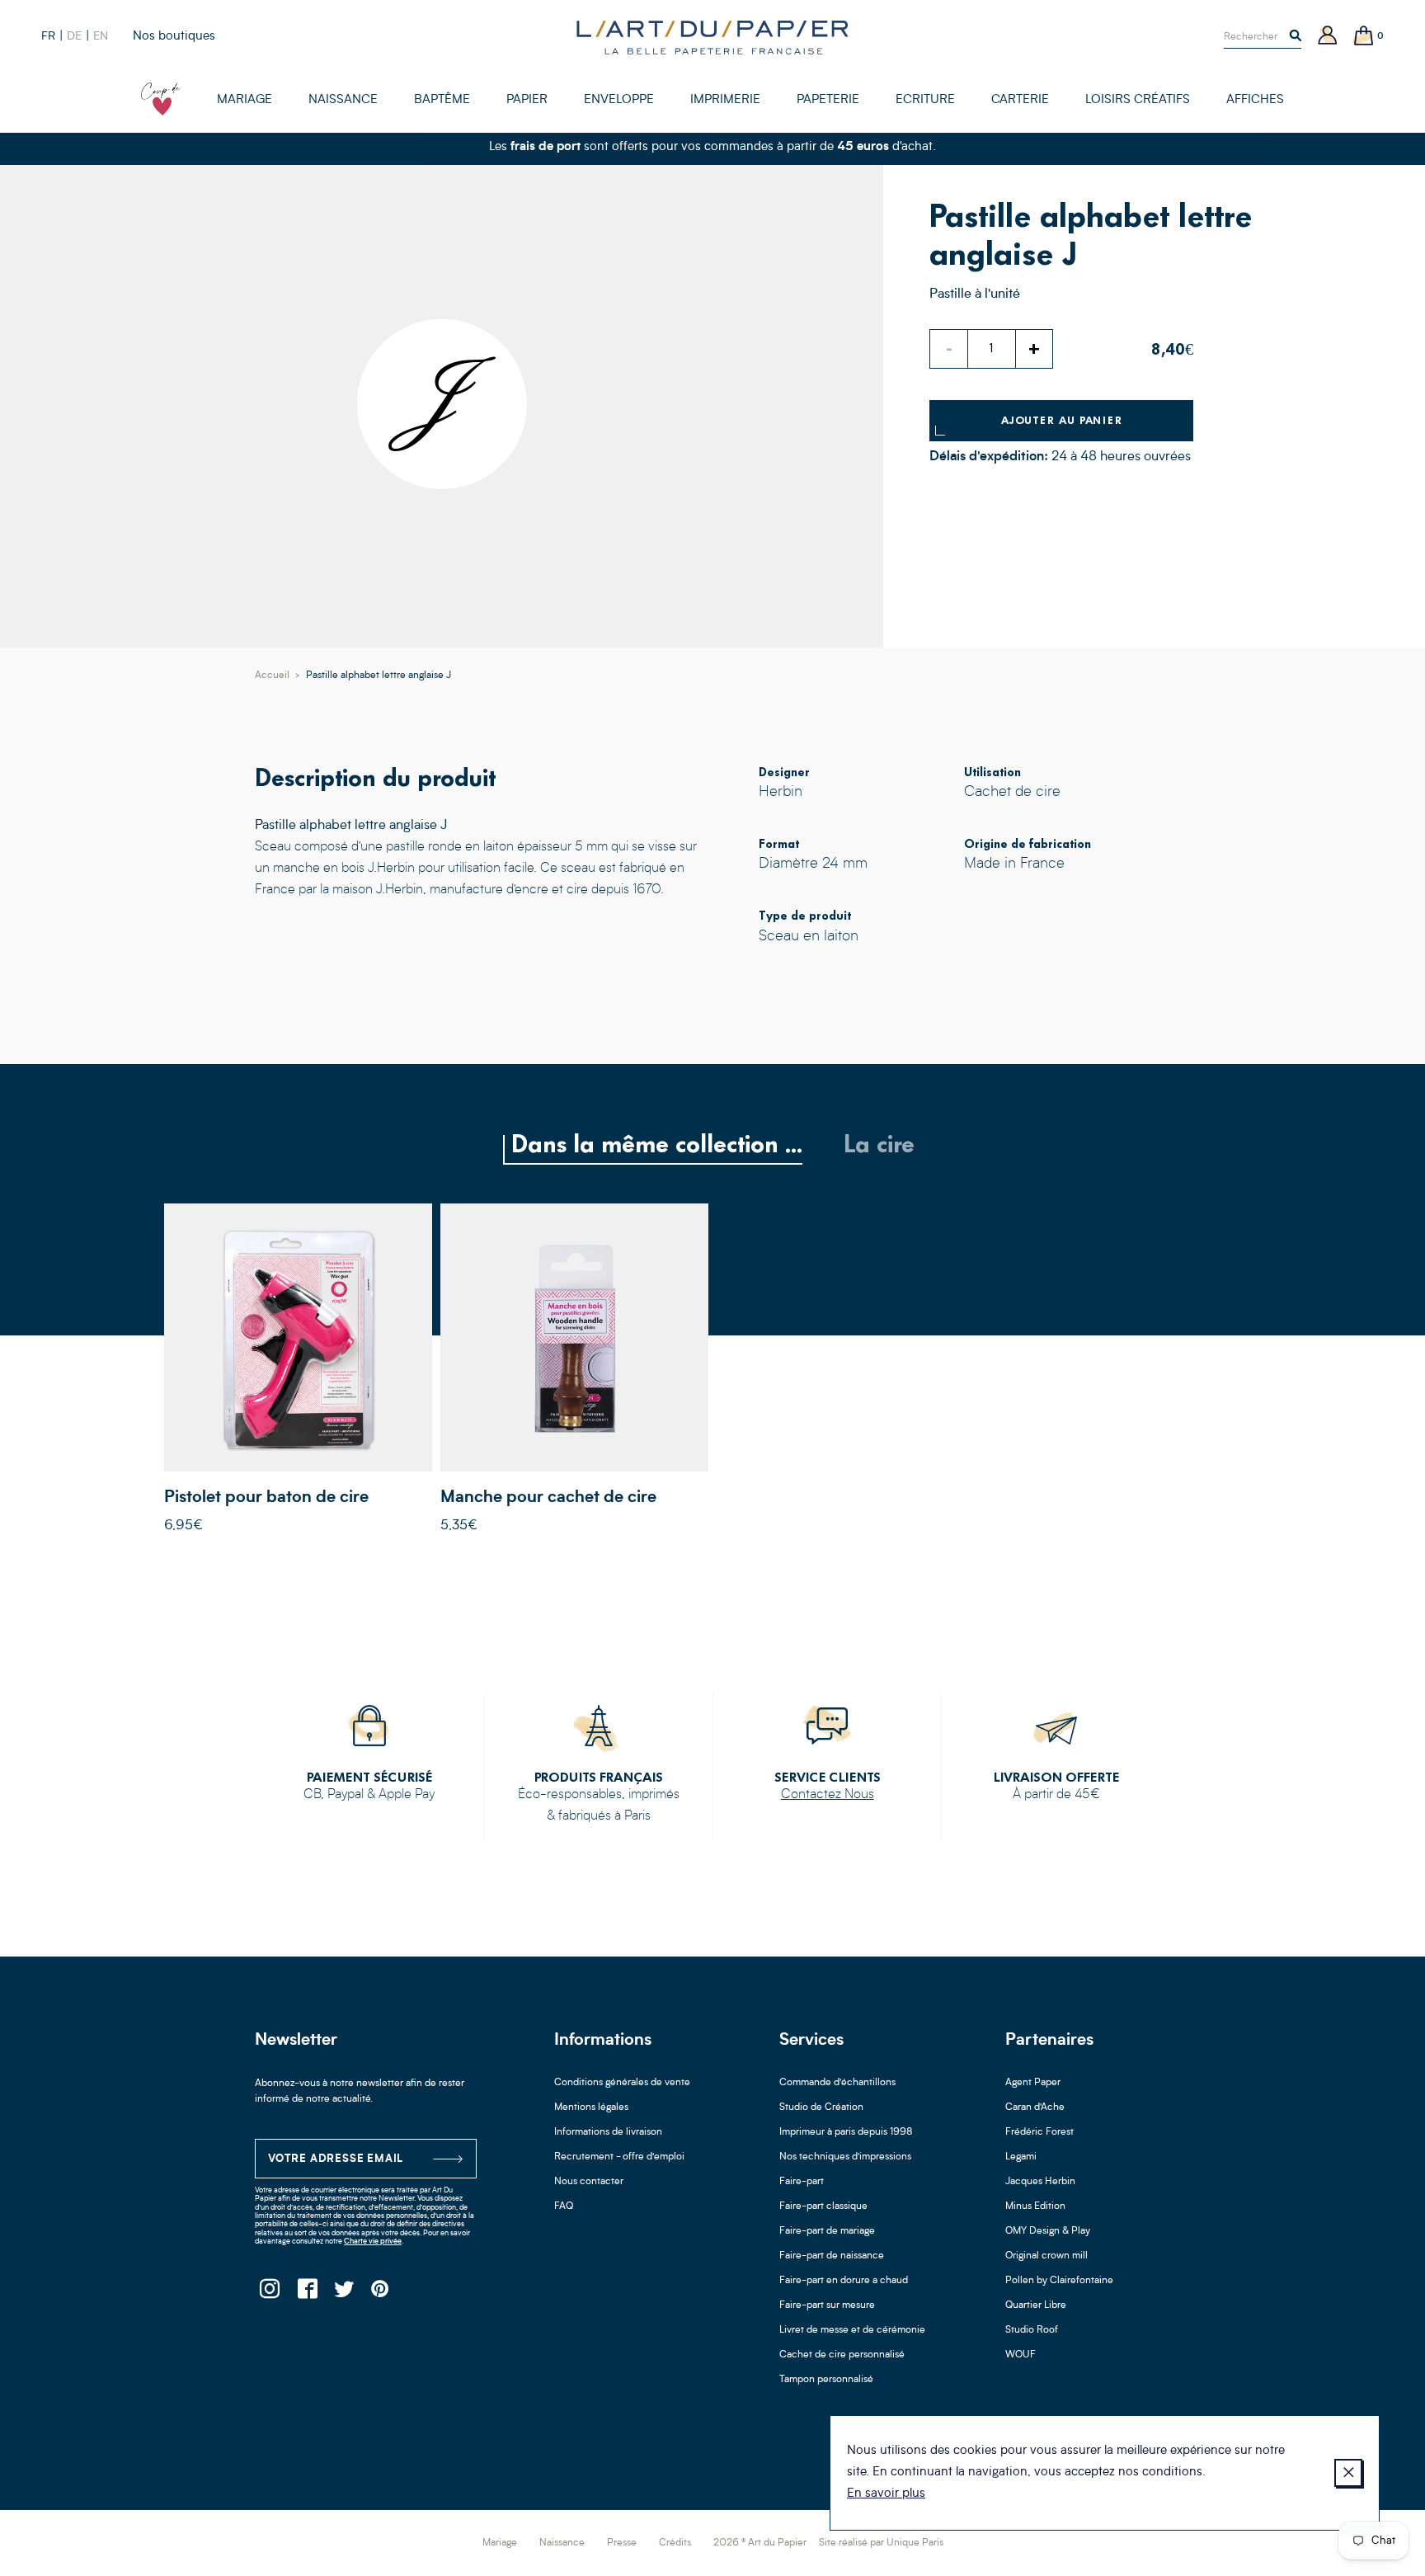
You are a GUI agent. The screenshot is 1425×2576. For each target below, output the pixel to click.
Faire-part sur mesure (827, 2305)
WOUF (1021, 2355)
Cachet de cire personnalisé (842, 2355)
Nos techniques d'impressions (845, 2157)
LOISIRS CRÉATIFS (1138, 100)
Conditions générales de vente (622, 2083)
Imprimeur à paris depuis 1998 (846, 2132)
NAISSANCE (343, 100)
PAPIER (527, 100)
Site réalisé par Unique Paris (881, 2543)
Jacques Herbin (1040, 2182)
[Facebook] (306, 2293)
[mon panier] (1364, 37)
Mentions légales (591, 2107)
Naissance (562, 2543)
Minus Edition (1035, 2206)
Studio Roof (1032, 2330)
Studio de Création (821, 2107)
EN (101, 36)
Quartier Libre (1036, 2305)
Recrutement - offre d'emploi (619, 2157)
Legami (1021, 2157)
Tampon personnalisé (826, 2380)
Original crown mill (1046, 2256)
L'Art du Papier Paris (712, 37)
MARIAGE (245, 100)
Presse (622, 2543)
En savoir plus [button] (886, 2494)
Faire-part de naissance (832, 2256)
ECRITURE (925, 100)
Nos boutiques (174, 37)
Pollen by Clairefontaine (1059, 2281)
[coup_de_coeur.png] (161, 99)
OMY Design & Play (1048, 2231)
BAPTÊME (442, 100)
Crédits (675, 2543)
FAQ (564, 2206)
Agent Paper (1033, 2083)
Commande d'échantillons (837, 2083)
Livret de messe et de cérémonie (852, 2330)
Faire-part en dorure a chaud (844, 2281)
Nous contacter (589, 2182)
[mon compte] (1328, 37)
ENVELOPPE (619, 100)
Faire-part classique (823, 2206)
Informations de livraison (608, 2132)
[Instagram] (269, 2293)
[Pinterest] (381, 2293)
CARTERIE (1020, 100)
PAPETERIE (828, 100)
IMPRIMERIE (725, 100)
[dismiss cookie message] (1348, 2473)
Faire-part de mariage (827, 2231)
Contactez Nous (828, 1795)
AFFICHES (1255, 100)
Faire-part (802, 2182)
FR (48, 36)
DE (74, 36)
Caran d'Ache (1035, 2107)
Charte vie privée (373, 2242)
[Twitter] (343, 2293)
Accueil (272, 676)
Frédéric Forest (1039, 2132)
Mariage (500, 2543)
